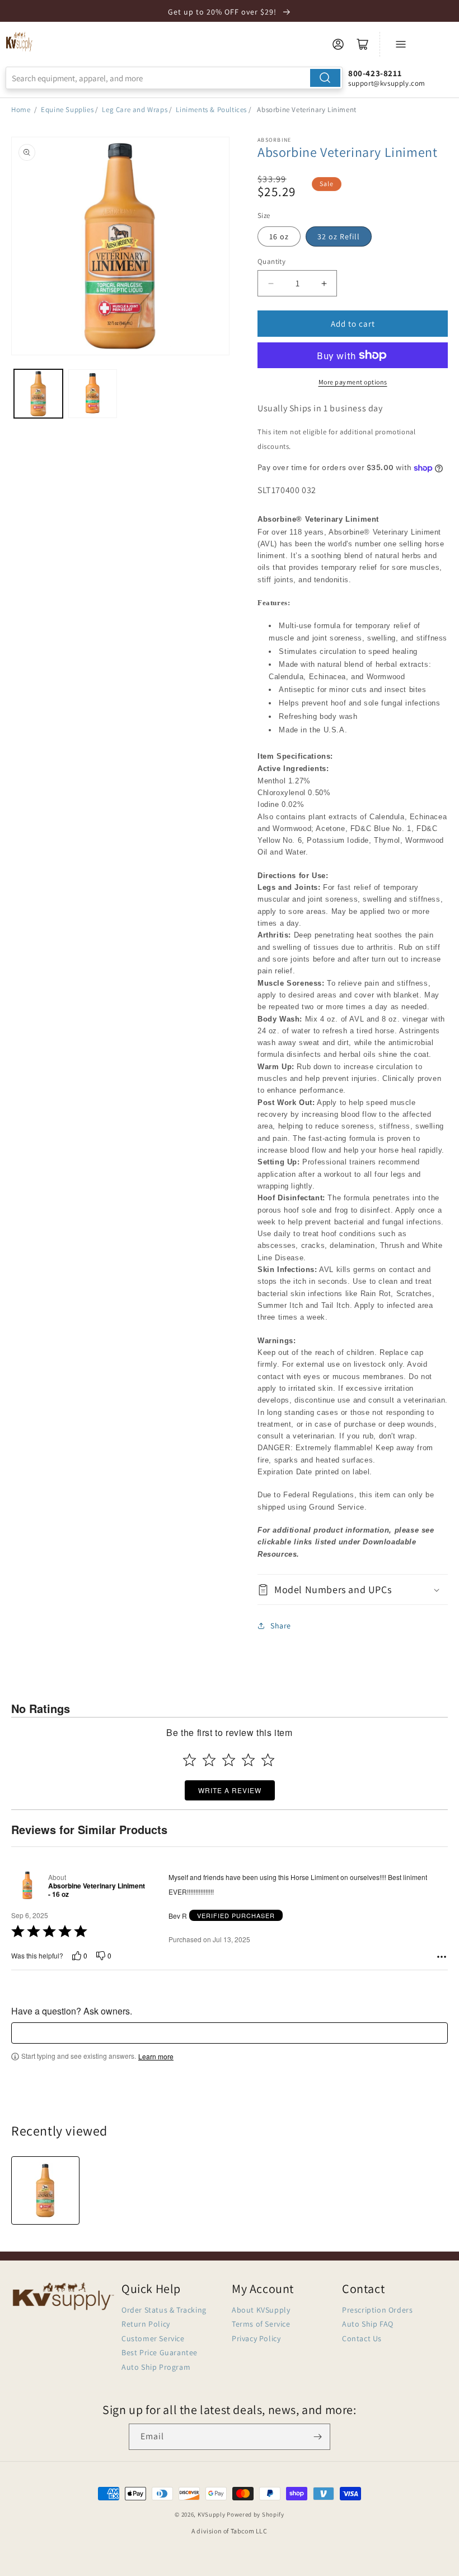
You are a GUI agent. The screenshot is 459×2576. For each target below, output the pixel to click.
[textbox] (230, 2033)
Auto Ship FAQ (368, 2324)
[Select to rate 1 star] (189, 1760)
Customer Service (153, 2338)
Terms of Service (261, 2324)
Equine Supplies (67, 110)
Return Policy (146, 2324)
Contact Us (362, 2338)
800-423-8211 (375, 73)
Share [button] (281, 1626)
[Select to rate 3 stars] (229, 1760)
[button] (353, 1589)
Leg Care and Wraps (135, 110)
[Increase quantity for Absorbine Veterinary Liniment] (324, 283)
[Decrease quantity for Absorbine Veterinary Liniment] (271, 283)
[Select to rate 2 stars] (209, 1760)
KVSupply (212, 2514)
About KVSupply (261, 2310)
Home (21, 110)
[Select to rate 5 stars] (268, 1760)
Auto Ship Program (156, 2367)
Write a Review (230, 1790)
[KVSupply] (20, 41)
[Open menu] (401, 44)
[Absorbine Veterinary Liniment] (45, 2190)
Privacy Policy (256, 2338)
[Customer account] (338, 44)
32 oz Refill (339, 236)
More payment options (353, 382)
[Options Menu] (442, 1957)
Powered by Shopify (256, 2514)
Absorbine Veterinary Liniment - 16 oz (97, 1890)
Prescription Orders (377, 2310)
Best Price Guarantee (160, 2352)
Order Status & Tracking (164, 2310)
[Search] (325, 78)
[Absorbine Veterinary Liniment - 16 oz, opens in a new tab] (27, 1886)
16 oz (279, 236)
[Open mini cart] (363, 44)
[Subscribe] (317, 2437)
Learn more (156, 2057)
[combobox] (174, 78)
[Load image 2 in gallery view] (93, 394)
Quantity (271, 261)
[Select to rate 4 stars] (248, 1760)
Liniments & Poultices (211, 110)
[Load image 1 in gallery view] (38, 394)
